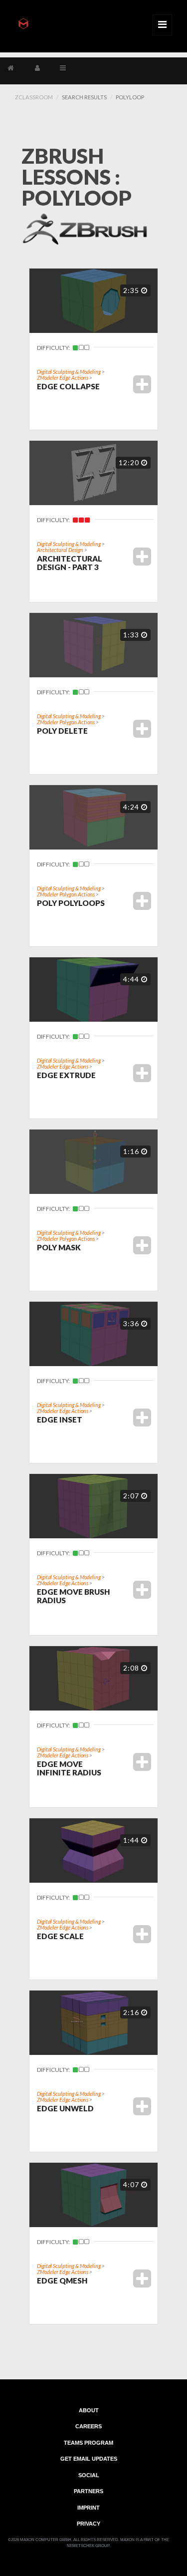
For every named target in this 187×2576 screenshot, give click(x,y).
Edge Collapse (68, 386)
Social (89, 2475)
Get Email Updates (89, 2459)
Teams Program (89, 2442)
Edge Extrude (66, 1075)
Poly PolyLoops (71, 903)
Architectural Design (60, 550)
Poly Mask (59, 1247)
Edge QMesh (62, 2281)
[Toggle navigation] (162, 25)
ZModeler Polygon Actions (66, 722)
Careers (89, 2426)
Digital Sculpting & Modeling (69, 372)
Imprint (89, 2507)
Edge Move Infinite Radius (69, 1768)
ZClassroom (34, 97)
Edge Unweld (65, 2108)
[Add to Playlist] (142, 384)
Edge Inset (60, 1420)
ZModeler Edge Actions (63, 378)
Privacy (89, 2524)
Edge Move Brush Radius (73, 1596)
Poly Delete (62, 731)
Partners (89, 2491)
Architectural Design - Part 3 (70, 563)
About (89, 2410)
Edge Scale (60, 1936)
